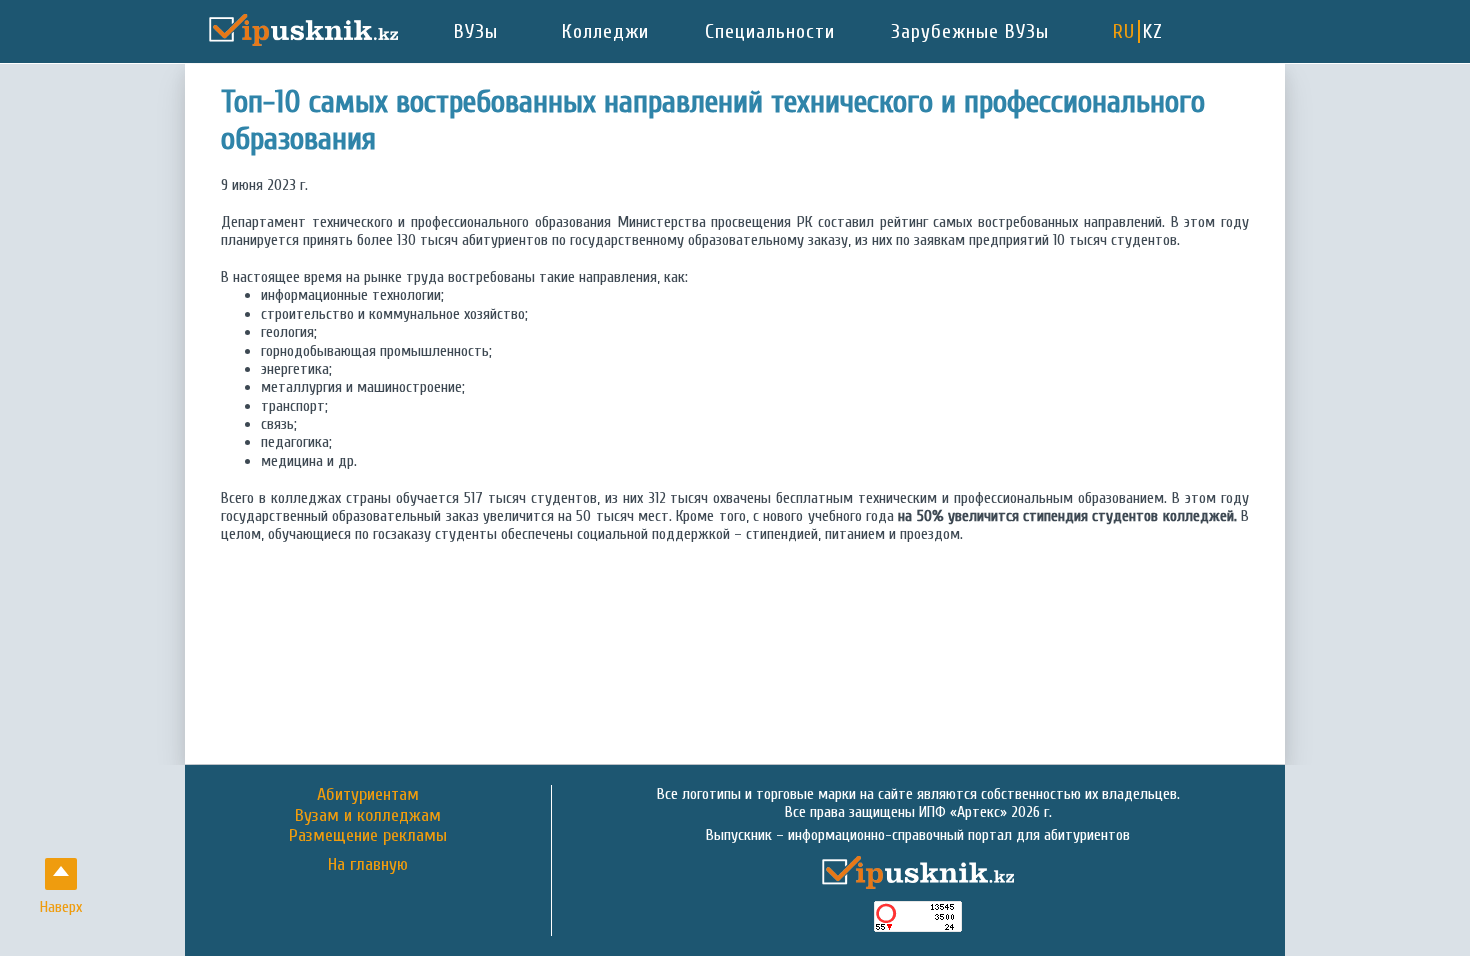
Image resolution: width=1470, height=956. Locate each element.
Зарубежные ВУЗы (970, 31)
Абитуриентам (368, 794)
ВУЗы (476, 31)
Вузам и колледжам (368, 815)
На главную (368, 865)
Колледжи (605, 31)
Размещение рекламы (368, 835)
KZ (1153, 31)
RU (1124, 31)
